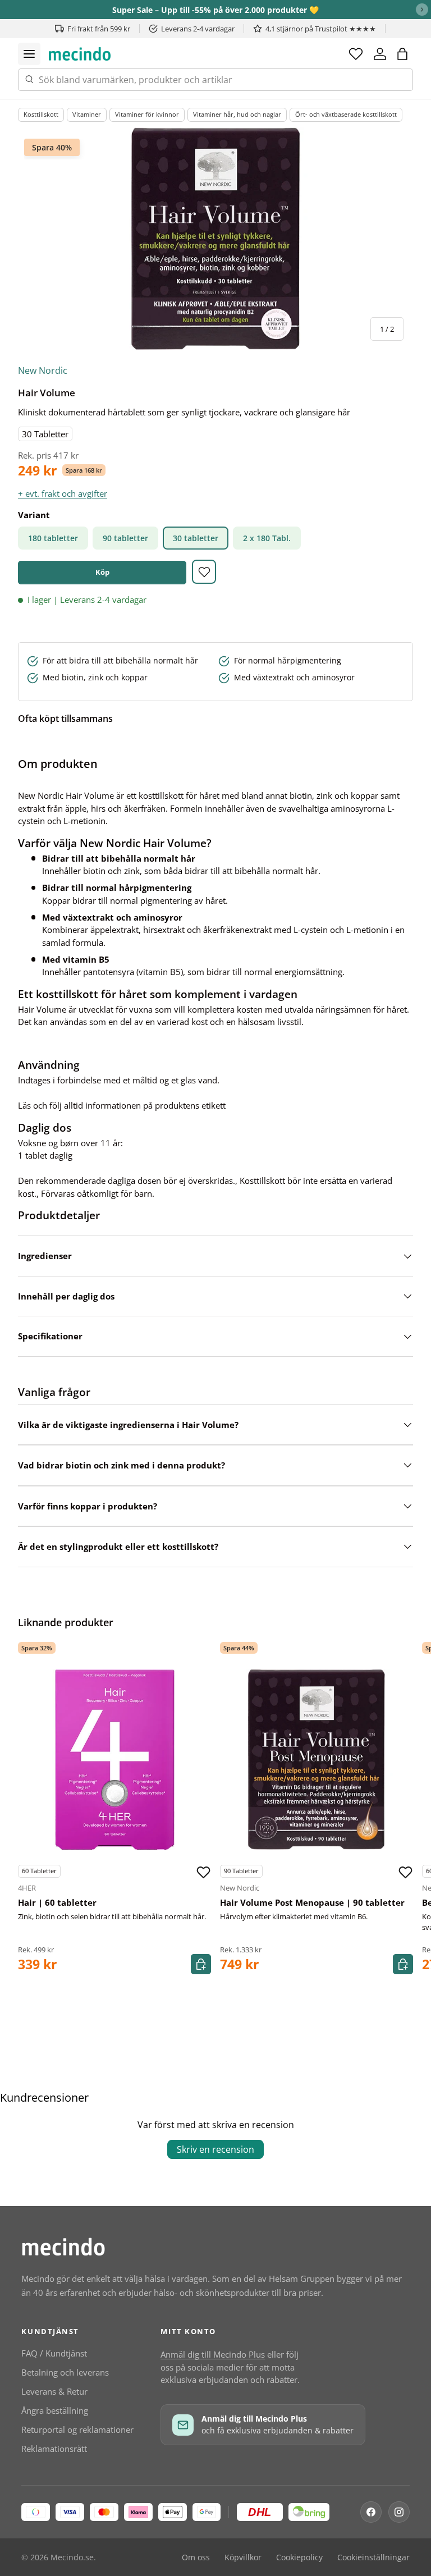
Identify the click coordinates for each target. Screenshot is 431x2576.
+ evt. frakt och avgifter (63, 493)
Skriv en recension (215, 2149)
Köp (102, 572)
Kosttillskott (41, 114)
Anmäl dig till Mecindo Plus (213, 2354)
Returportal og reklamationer (77, 2429)
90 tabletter (125, 538)
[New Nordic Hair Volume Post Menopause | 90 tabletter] (317, 1759)
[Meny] (29, 54)
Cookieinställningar (373, 2557)
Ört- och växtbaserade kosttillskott (346, 114)
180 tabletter (53, 538)
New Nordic (43, 370)
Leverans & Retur (54, 2391)
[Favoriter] (356, 54)
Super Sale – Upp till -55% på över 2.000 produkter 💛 (215, 10)
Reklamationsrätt (54, 2449)
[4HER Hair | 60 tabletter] (114, 1759)
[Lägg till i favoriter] (204, 572)
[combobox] (215, 80)
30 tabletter (196, 538)
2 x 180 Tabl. (267, 538)
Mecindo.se (72, 2557)
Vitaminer (87, 114)
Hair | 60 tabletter (57, 1902)
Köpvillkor (243, 2557)
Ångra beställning (55, 2410)
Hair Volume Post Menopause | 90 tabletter (312, 1902)
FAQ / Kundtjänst (54, 2353)
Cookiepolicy (299, 2557)
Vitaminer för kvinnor (147, 114)
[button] (402, 54)
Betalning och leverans (65, 2372)
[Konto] (380, 54)
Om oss (196, 2557)
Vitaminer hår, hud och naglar (237, 114)
